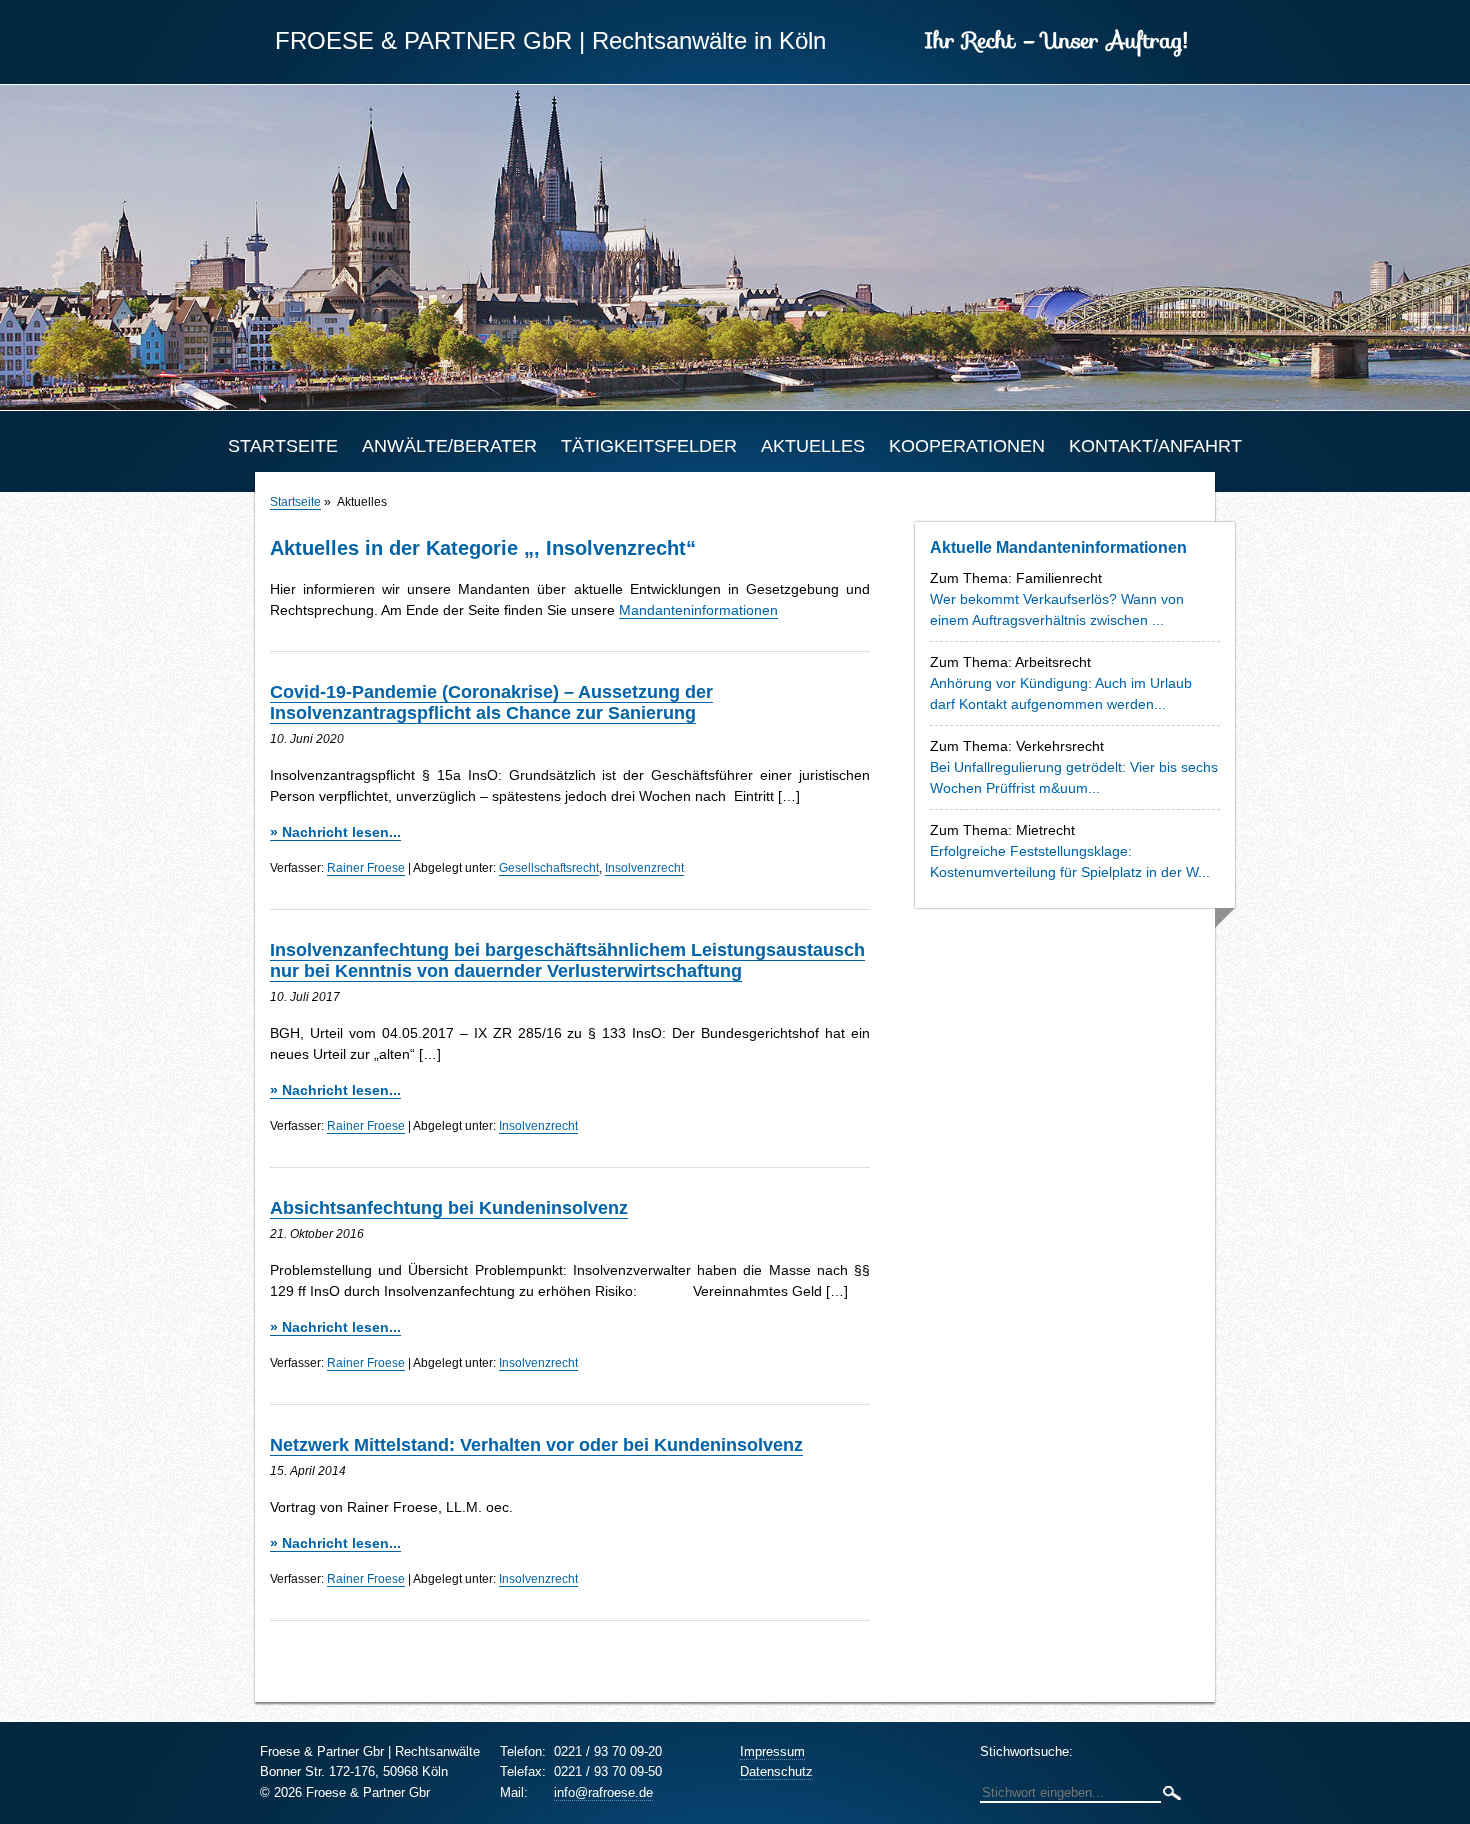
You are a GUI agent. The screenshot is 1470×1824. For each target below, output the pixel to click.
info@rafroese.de (603, 1792)
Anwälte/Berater (449, 446)
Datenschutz (776, 1771)
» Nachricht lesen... (335, 832)
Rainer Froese (366, 868)
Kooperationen (967, 446)
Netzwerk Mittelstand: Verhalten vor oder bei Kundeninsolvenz (536, 1445)
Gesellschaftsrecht (549, 868)
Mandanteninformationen (698, 610)
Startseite (283, 446)
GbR (423, 40)
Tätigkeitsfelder (649, 446)
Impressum (772, 1751)
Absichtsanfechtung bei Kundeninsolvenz (449, 1208)
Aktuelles (813, 446)
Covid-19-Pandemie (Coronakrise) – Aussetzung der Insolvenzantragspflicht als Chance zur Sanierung (491, 702)
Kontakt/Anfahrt (1155, 446)
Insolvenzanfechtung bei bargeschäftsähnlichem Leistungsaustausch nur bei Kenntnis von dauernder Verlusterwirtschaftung (567, 960)
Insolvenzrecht (644, 868)
